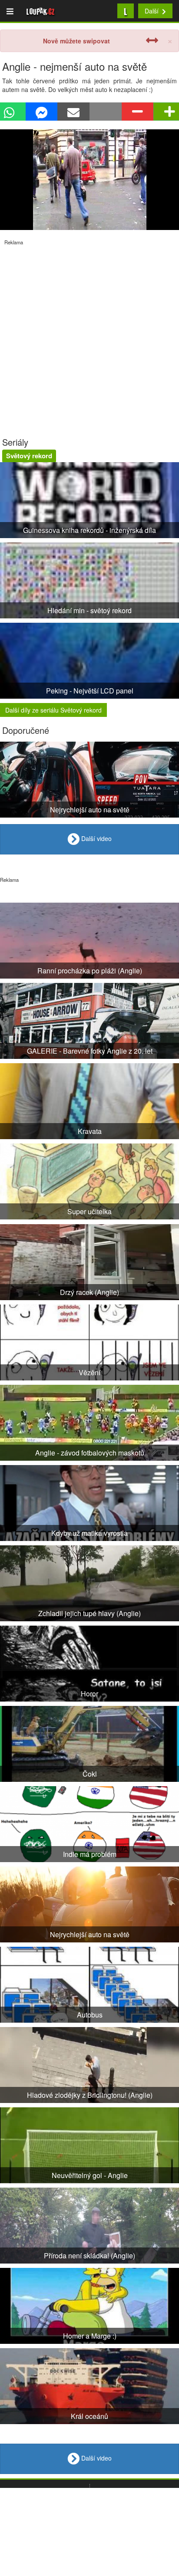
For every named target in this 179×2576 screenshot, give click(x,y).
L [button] (126, 11)
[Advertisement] (89, 335)
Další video (96, 838)
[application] (89, 180)
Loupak (41, 11)
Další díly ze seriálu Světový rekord (53, 710)
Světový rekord (29, 456)
